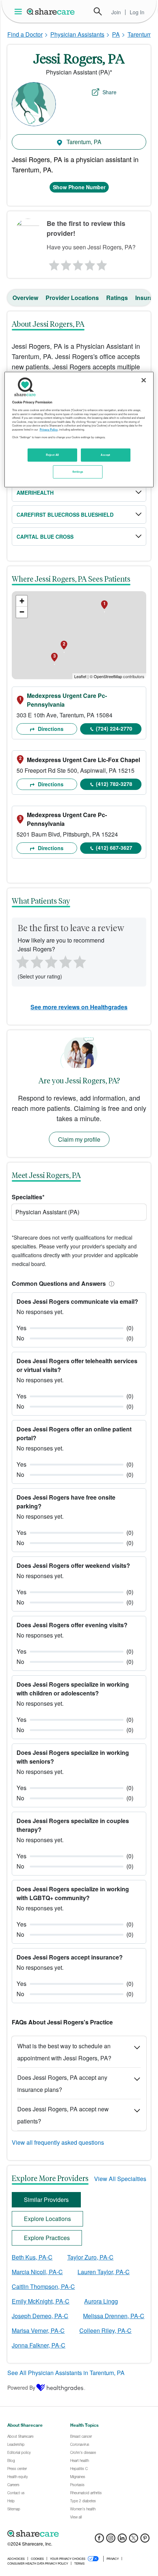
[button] (110, 1283)
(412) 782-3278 (114, 784)
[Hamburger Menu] (20, 12)
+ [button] (22, 601)
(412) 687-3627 (114, 848)
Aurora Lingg (101, 2301)
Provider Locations (72, 298)
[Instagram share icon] (111, 2540)
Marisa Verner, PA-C (38, 2330)
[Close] (144, 380)
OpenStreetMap (108, 676)
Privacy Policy (49, 429)
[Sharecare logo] (79, 2534)
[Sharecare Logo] (51, 11)
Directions (50, 729)
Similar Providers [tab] (46, 2200)
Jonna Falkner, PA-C (39, 2345)
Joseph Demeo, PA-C (40, 2316)
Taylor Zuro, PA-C (90, 2257)
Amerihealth (35, 493)
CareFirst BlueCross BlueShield (65, 515)
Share (109, 92)
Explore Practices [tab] (47, 2238)
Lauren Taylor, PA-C (104, 2272)
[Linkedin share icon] (122, 2540)
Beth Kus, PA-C (32, 2257)
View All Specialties (120, 2179)
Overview (25, 298)
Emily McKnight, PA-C (41, 2301)
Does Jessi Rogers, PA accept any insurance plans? (62, 2083)
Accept (105, 455)
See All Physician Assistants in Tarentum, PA (66, 2373)
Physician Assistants (77, 34)
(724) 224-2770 (114, 728)
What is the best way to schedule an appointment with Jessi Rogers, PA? (64, 2052)
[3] (78, 263)
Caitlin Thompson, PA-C (43, 2286)
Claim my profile (79, 1139)
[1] (53, 263)
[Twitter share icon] (134, 2540)
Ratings (117, 298)
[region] (79, 429)
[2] (65, 263)
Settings (78, 472)
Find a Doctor (25, 34)
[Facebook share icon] (99, 2540)
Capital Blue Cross (45, 537)
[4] (90, 263)
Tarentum (140, 34)
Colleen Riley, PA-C (105, 2330)
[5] (103, 263)
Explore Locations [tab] (47, 2219)
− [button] (22, 612)
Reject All (53, 455)
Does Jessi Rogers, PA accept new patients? (63, 2115)
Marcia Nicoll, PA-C (37, 2272)
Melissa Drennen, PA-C (114, 2316)
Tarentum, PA (83, 142)
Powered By (21, 2387)
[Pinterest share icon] (145, 2540)
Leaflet (80, 676)
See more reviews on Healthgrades (79, 1007)
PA (116, 34)
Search (98, 11)
